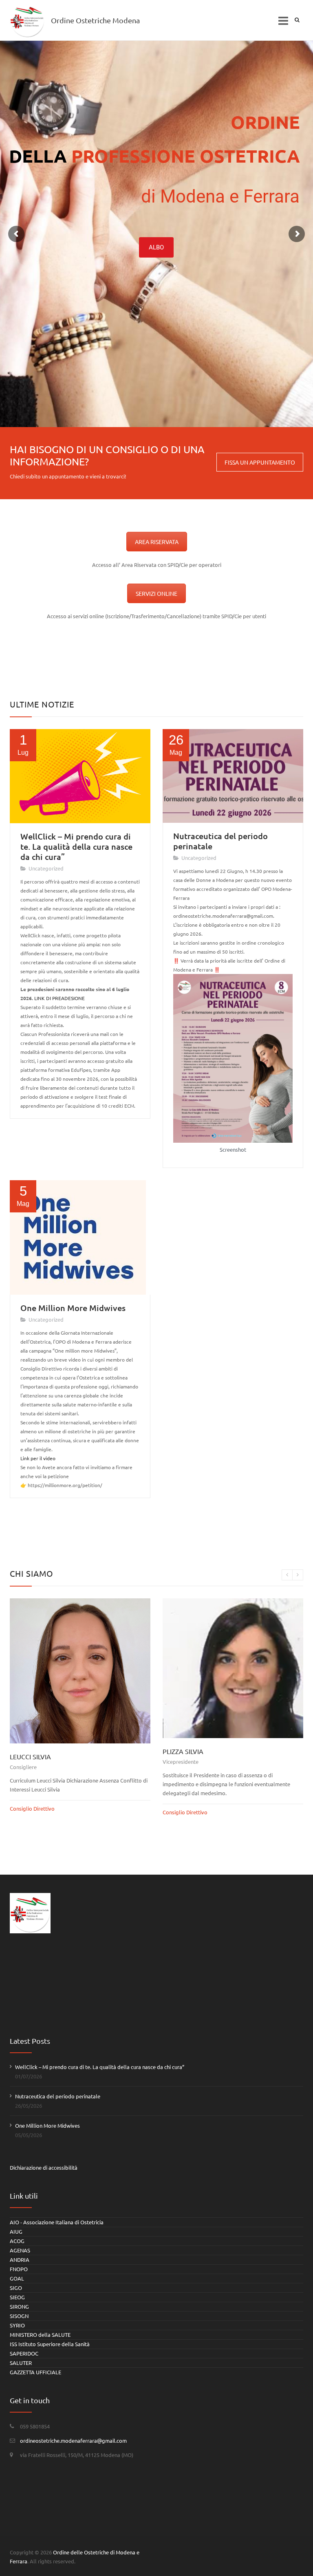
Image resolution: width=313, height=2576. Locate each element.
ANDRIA (20, 2260)
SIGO (16, 2288)
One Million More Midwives (73, 1308)
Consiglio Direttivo (32, 1812)
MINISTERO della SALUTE (40, 2335)
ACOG (17, 2241)
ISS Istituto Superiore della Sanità (50, 2344)
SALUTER (21, 2363)
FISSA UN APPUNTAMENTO (260, 462)
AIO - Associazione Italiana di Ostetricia (57, 2222)
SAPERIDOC (24, 2353)
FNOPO (19, 2269)
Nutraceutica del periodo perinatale (220, 841)
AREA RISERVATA (157, 542)
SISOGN (19, 2316)
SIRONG (19, 2306)
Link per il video (38, 1458)
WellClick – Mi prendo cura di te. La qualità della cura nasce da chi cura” (76, 846)
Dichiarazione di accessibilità (44, 2167)
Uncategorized (46, 868)
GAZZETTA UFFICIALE (35, 2372)
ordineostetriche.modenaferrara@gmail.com (73, 2440)
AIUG (16, 2231)
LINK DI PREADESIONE (60, 998)
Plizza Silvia (30, 1751)
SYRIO (17, 2325)
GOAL (17, 2278)
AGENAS (20, 2250)
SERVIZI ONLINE (156, 593)
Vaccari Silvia (186, 1753)
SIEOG (17, 2297)
